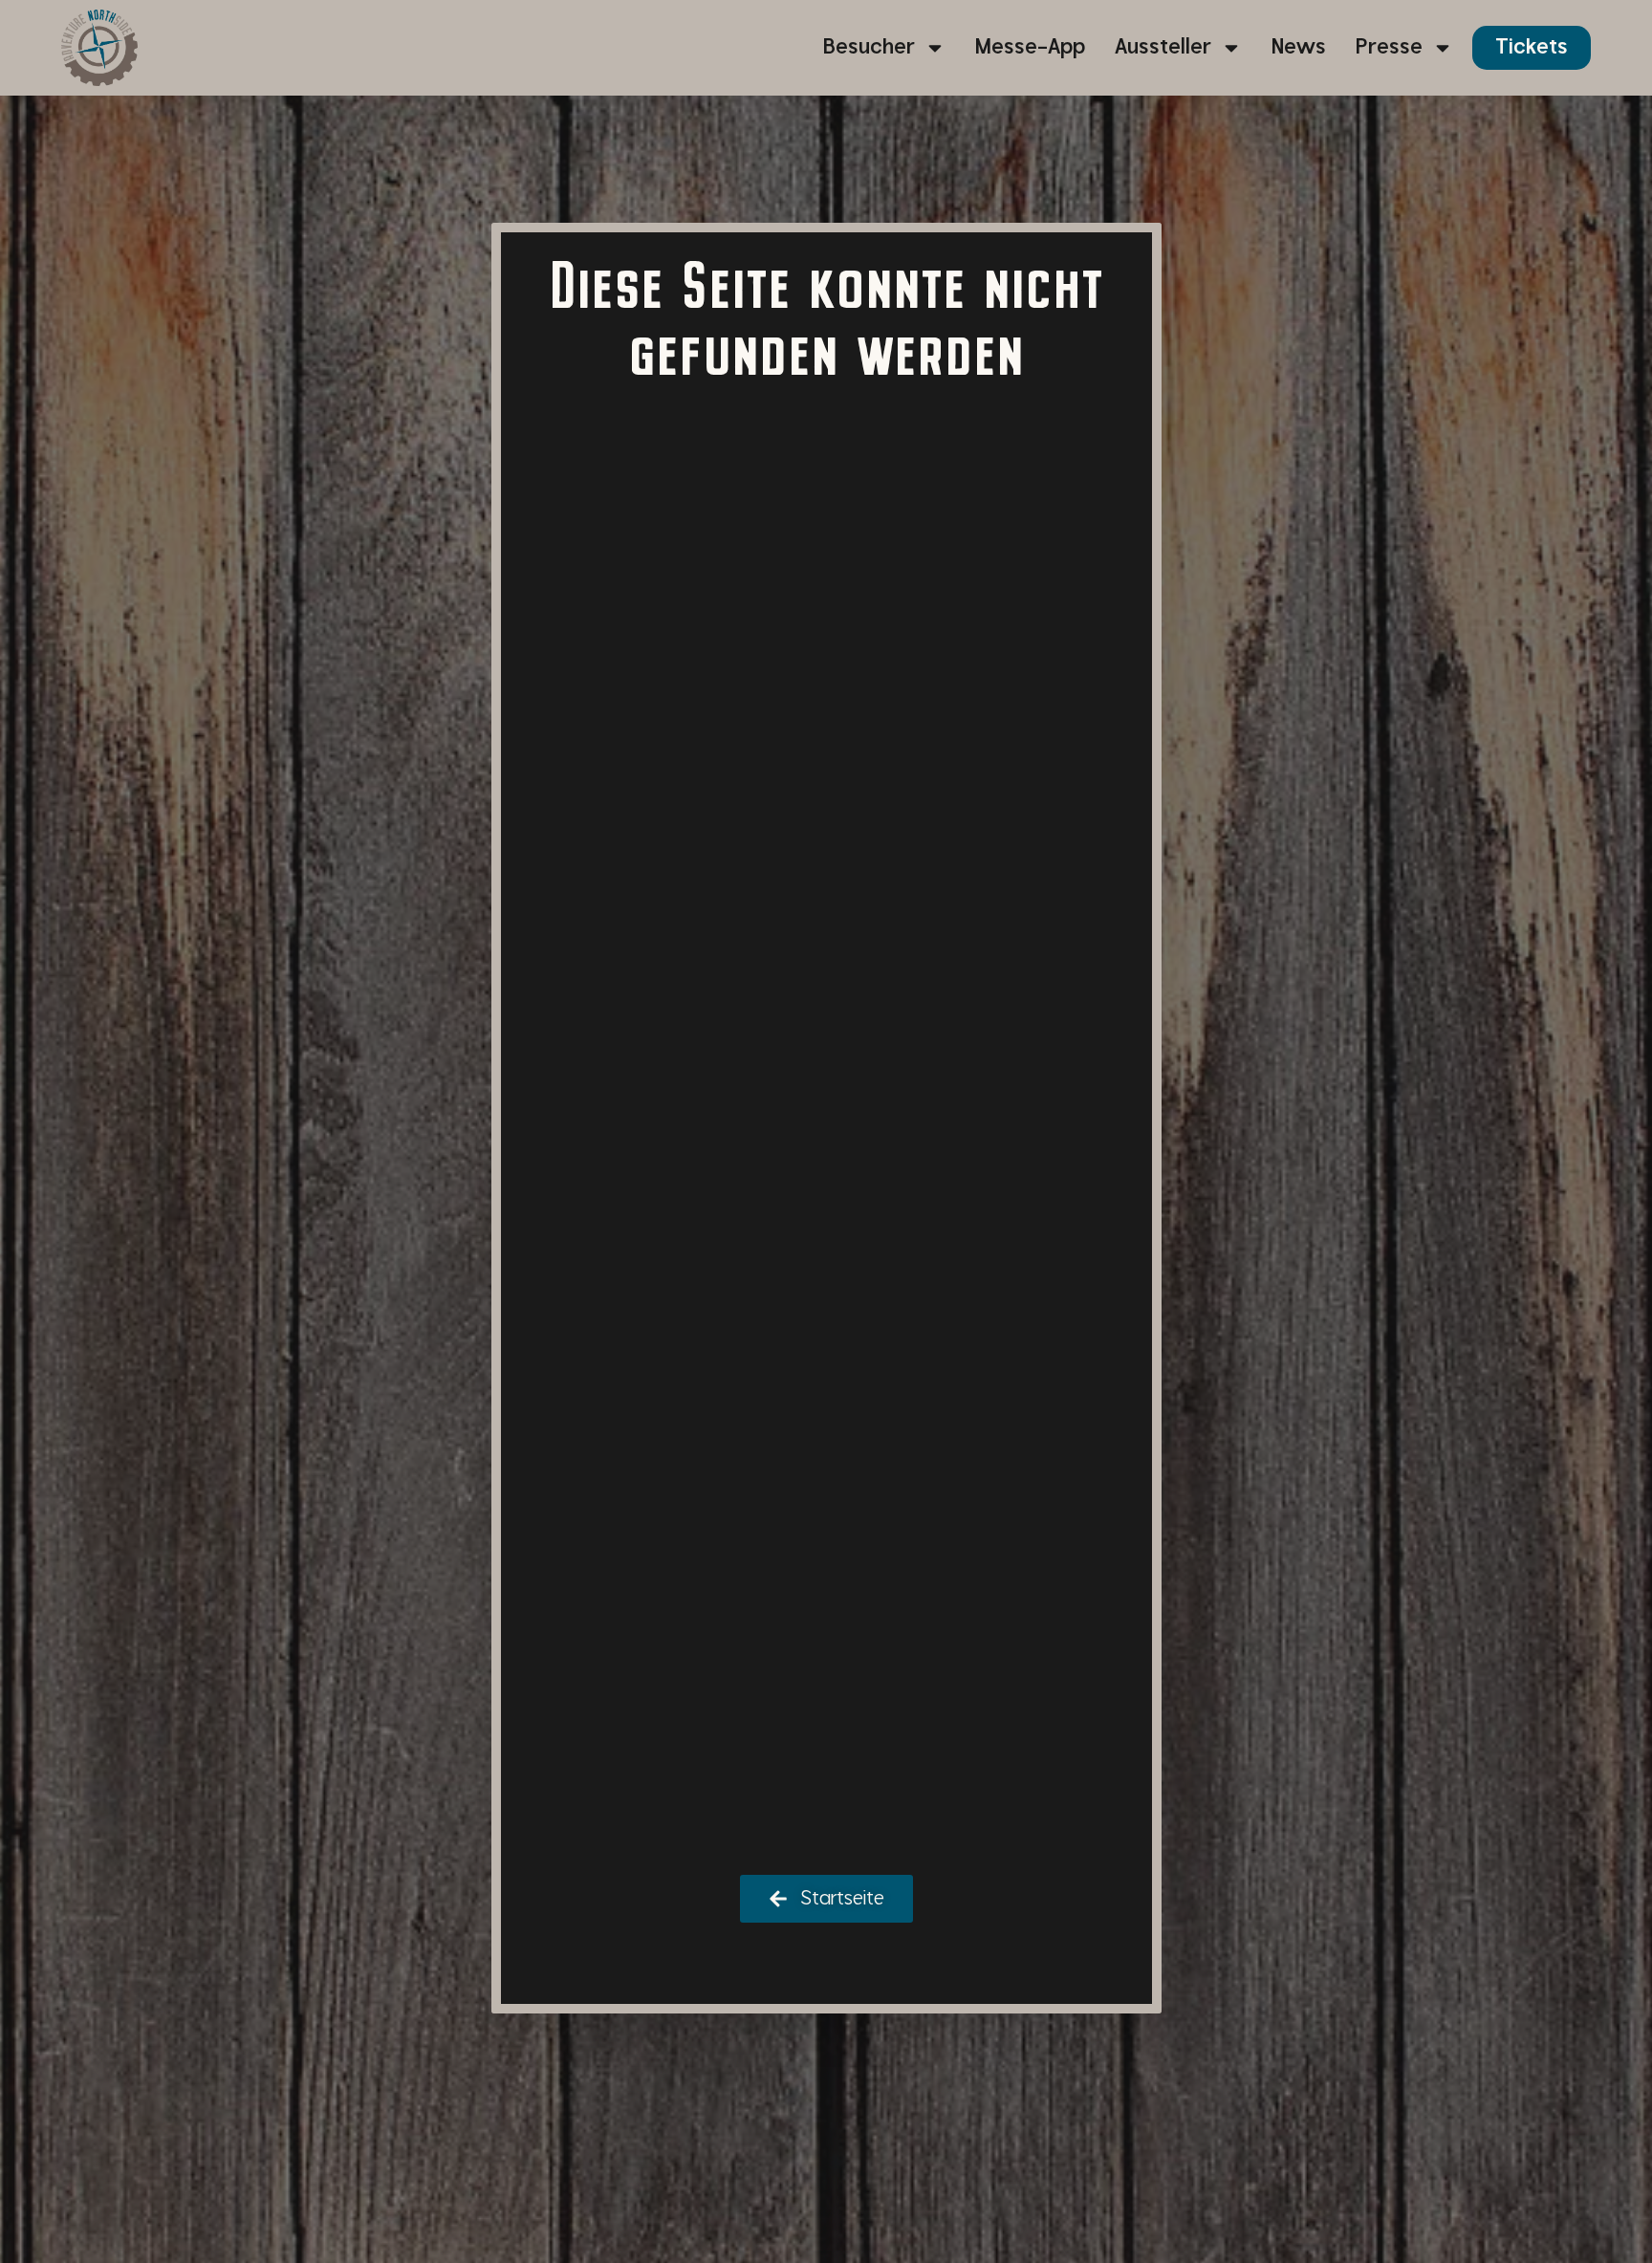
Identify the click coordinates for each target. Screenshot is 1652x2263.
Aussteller (1163, 47)
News (1299, 47)
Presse (1389, 47)
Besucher (869, 47)
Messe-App (1030, 47)
